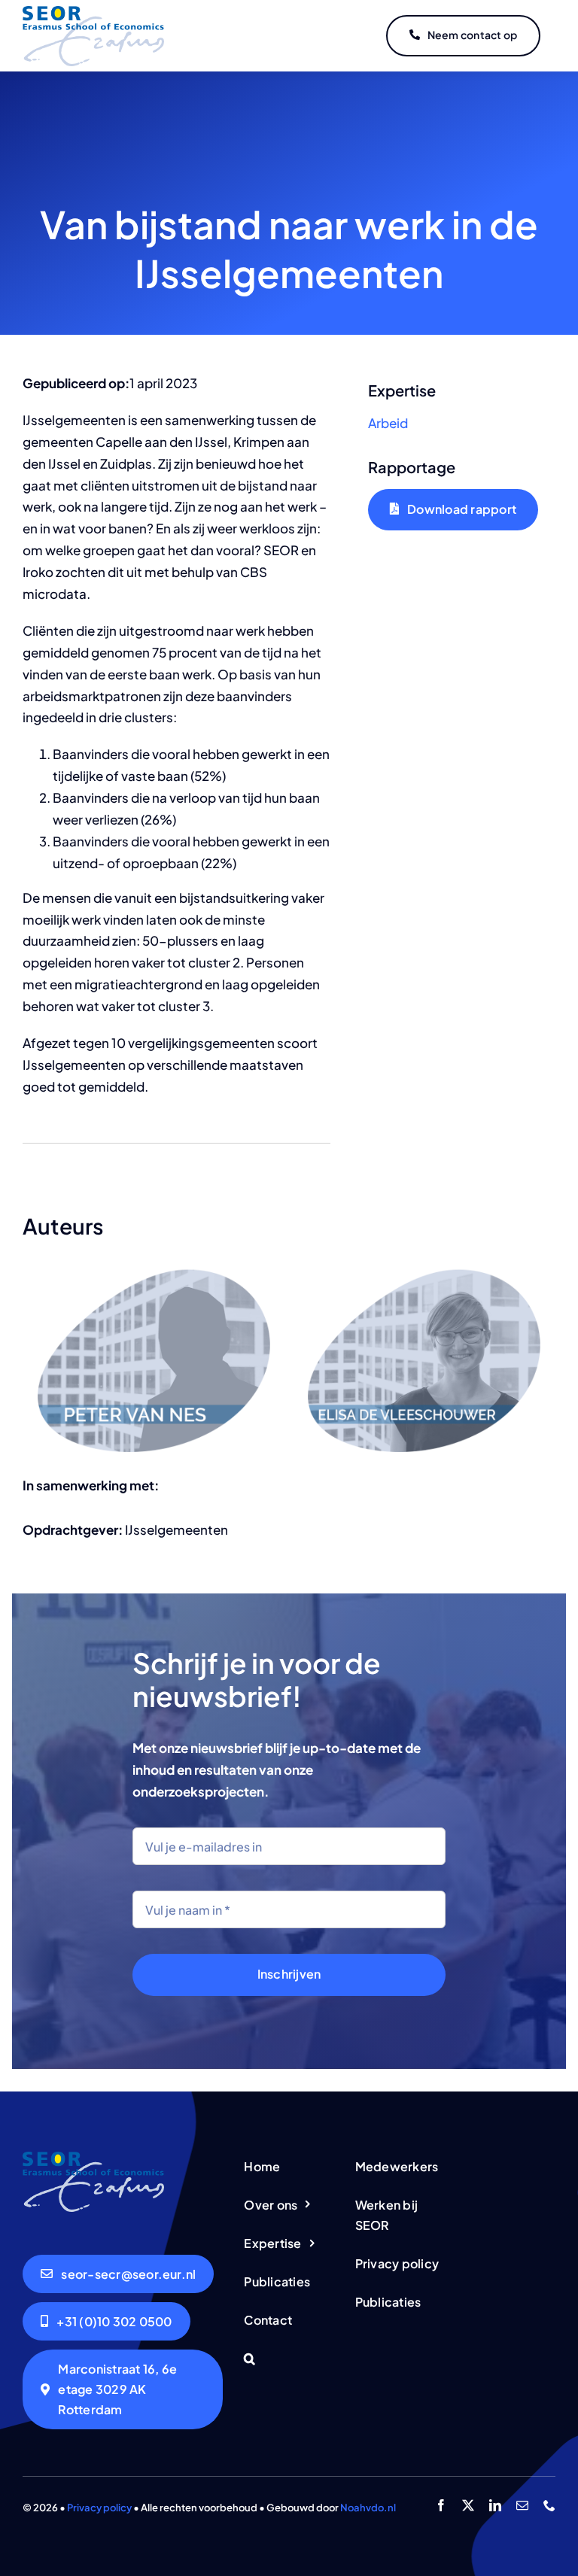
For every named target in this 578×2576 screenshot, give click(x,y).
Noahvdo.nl (368, 2508)
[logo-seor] (93, 12)
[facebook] (441, 2505)
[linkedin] (495, 2505)
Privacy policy (99, 2508)
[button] (289, 2360)
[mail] (522, 2505)
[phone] (549, 2505)
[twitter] (468, 2505)
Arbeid (388, 423)
